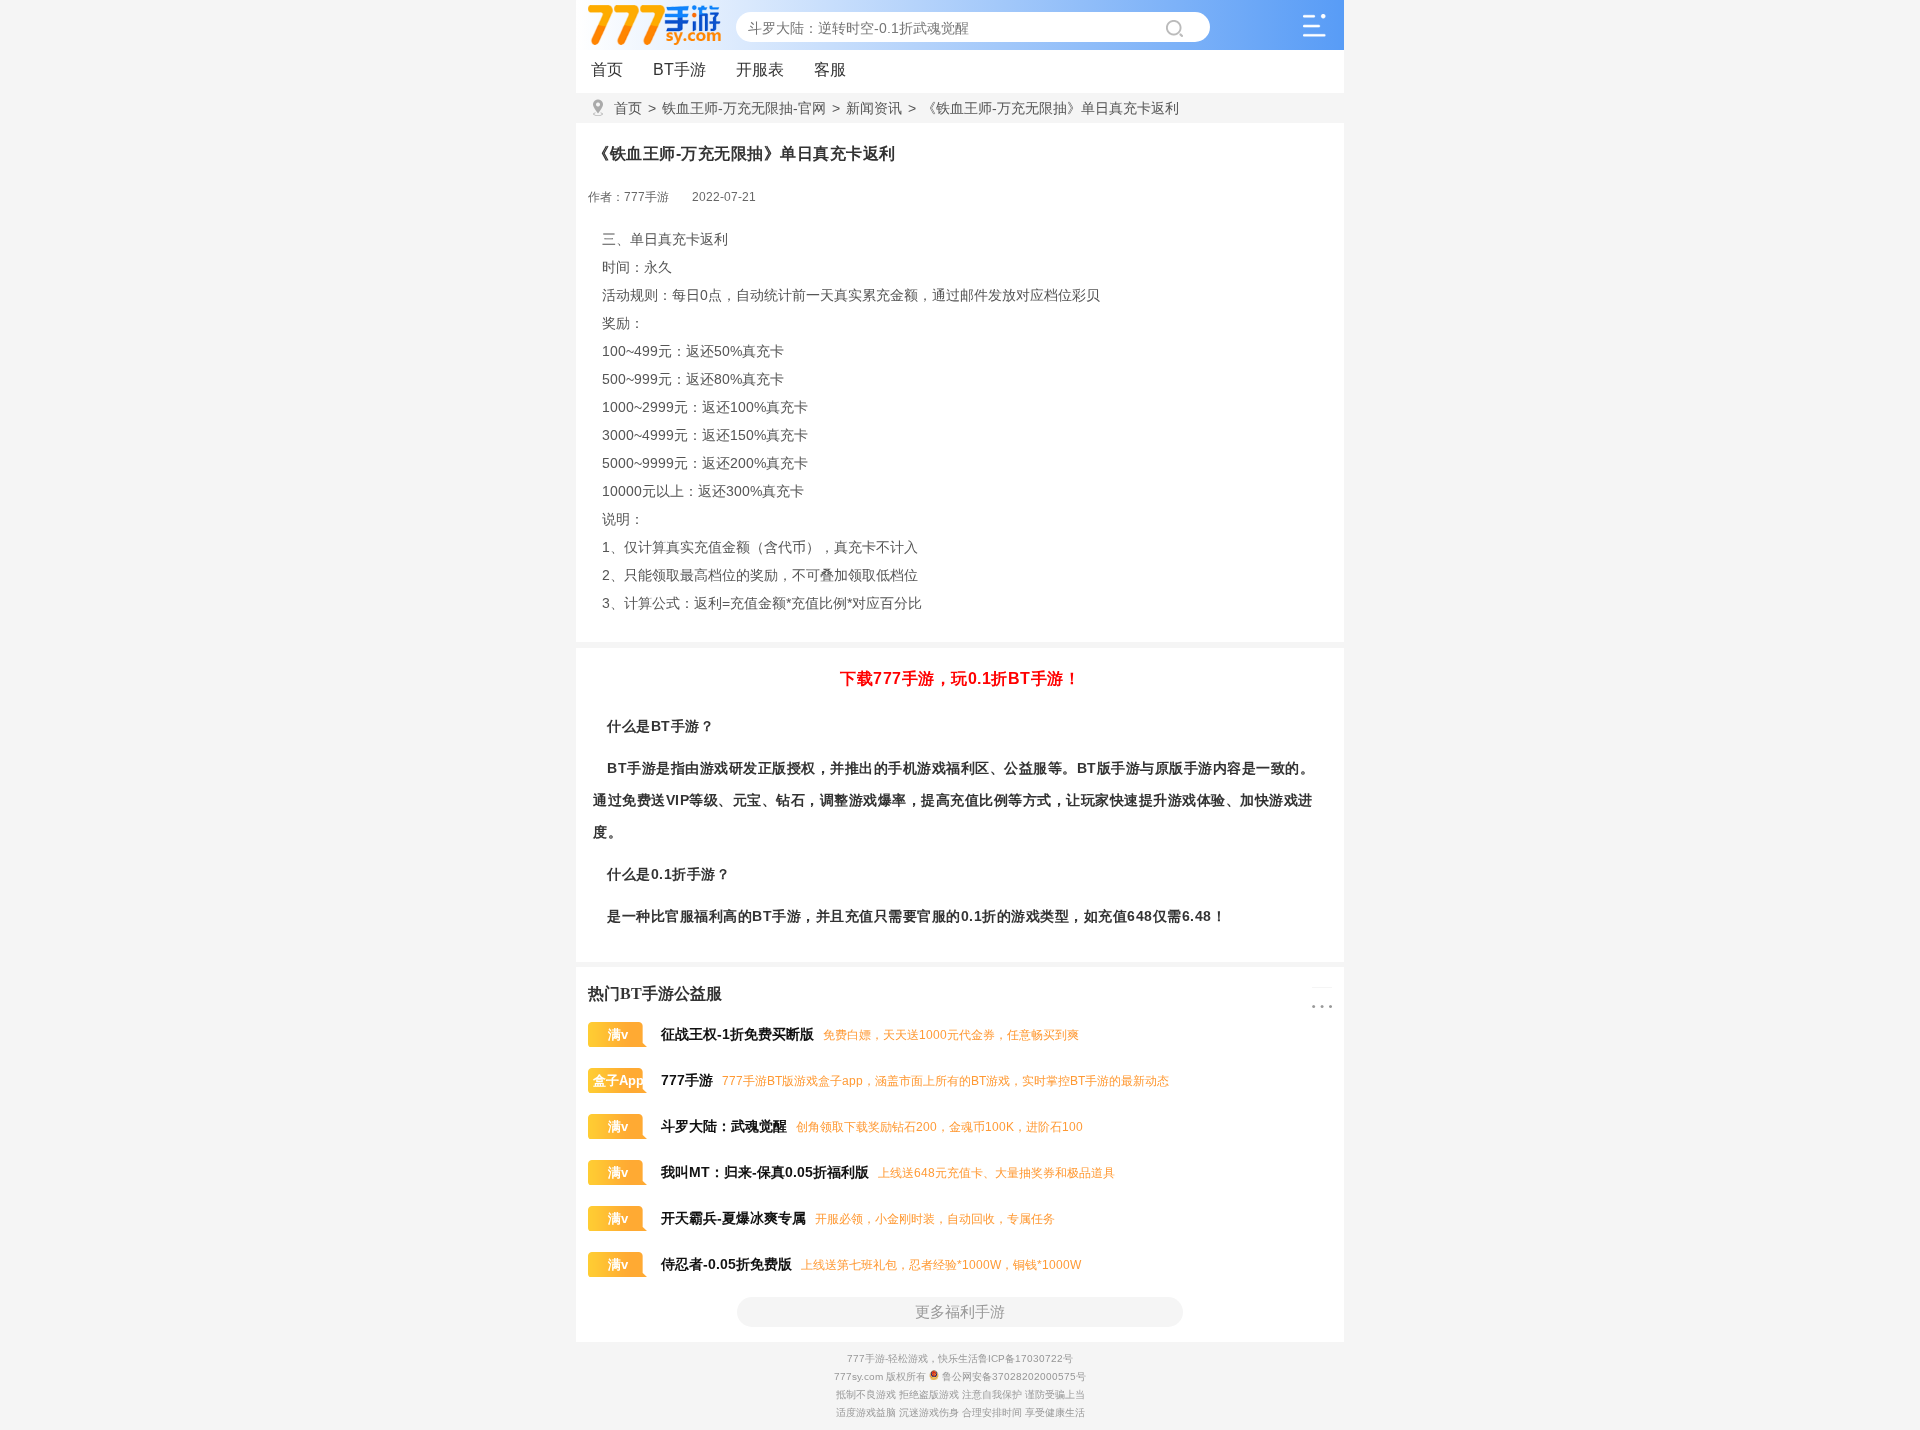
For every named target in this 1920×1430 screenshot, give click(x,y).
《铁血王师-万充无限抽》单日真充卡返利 (1043, 108)
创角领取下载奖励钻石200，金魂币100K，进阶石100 (845, 1127)
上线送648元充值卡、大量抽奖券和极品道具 (861, 1173)
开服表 (760, 69)
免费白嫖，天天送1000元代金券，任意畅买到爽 (843, 1035)
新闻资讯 (867, 108)
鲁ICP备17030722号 (1025, 1358)
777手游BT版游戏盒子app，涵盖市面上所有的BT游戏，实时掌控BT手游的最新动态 (881, 1081)
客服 (830, 69)
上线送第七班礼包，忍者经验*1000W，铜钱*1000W (844, 1265)
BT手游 (679, 69)
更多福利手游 (960, 1311)
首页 (607, 69)
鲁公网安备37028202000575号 (1012, 1376)
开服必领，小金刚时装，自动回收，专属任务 (831, 1219)
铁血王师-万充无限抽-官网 (737, 108)
